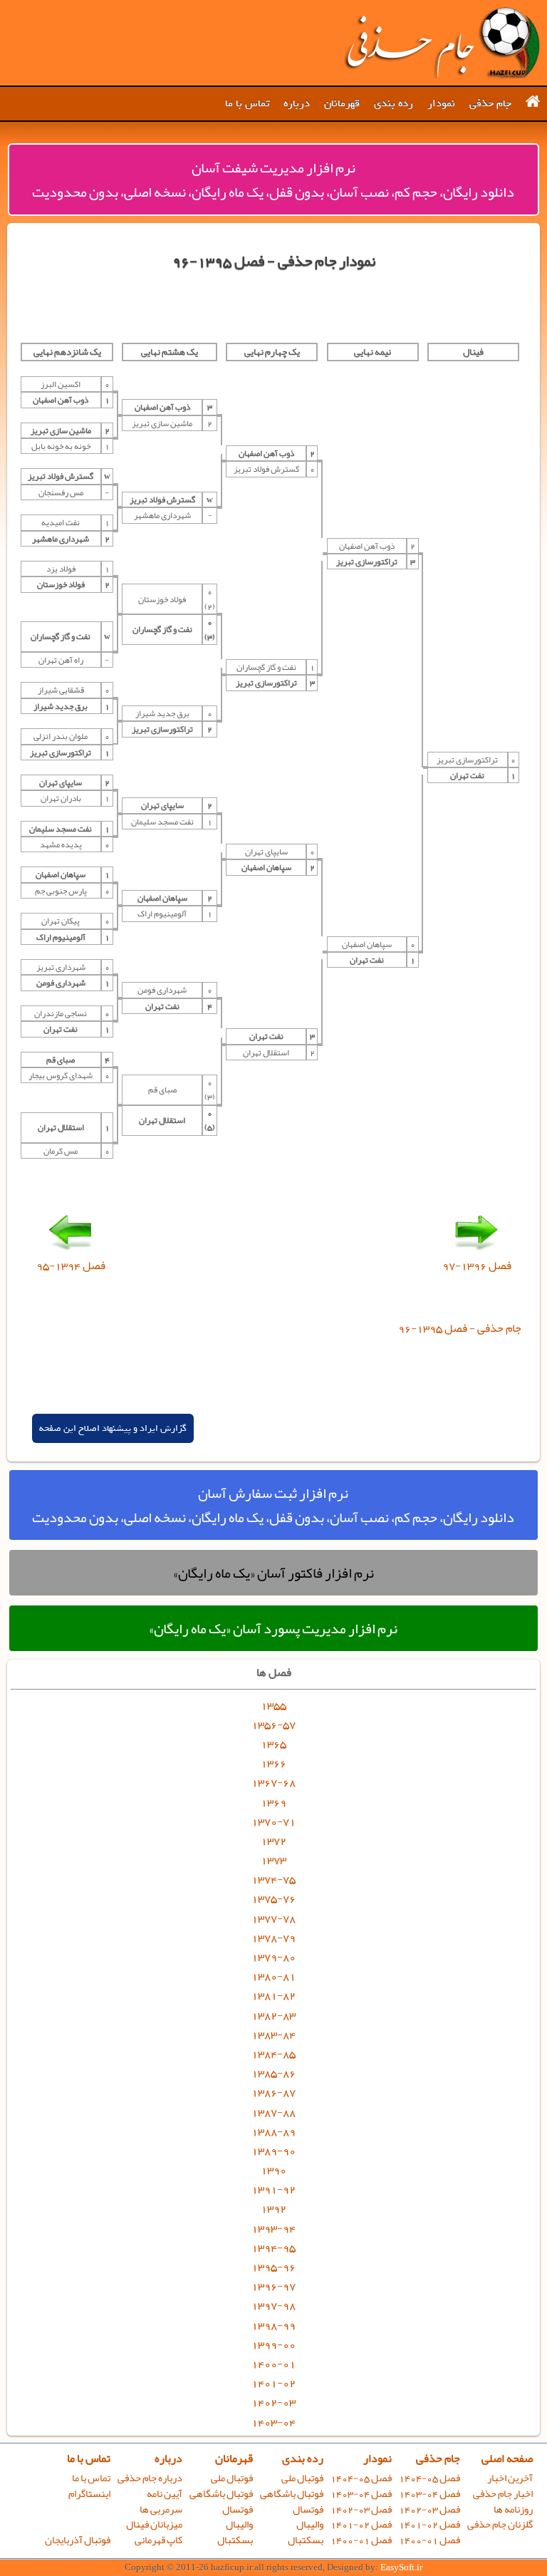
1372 (273, 1841)
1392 (273, 2208)
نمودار (441, 103)
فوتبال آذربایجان (78, 2540)
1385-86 (273, 2073)
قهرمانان (342, 103)
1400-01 (273, 2364)
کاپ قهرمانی (158, 2540)
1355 (273, 1705)
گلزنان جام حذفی (500, 2524)
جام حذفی (490, 103)
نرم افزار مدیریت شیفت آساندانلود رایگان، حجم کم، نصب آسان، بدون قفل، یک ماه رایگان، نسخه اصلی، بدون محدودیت (273, 180)
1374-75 (273, 1879)
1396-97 (273, 2286)
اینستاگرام (89, 2494)
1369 (273, 1802)
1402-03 (273, 2402)
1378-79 (273, 1938)
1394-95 (273, 2247)
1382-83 (273, 2015)
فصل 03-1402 (429, 2509)
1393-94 (273, 2228)
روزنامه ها (513, 2509)
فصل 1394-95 (71, 1266)
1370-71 (273, 1821)
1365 (273, 1744)
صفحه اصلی (507, 2458)
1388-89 (273, 2131)
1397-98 (273, 2305)
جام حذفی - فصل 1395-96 (460, 1328)
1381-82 (273, 1995)
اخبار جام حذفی (503, 2494)
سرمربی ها (161, 2509)
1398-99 (273, 2325)
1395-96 (273, 2267)
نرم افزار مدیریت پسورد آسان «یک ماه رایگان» (273, 1628)
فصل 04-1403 (429, 2494)
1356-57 (273, 1724)
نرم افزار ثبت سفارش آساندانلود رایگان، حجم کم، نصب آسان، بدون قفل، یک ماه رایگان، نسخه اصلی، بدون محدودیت (273, 1505)
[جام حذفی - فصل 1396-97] (476, 1250)
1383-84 (273, 2034)
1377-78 (273, 1918)
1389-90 (273, 2151)
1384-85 (273, 2054)
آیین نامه (165, 2494)
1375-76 (273, 1898)
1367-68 (273, 1782)
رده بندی (394, 103)
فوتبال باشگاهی (292, 2494)
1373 (273, 1860)
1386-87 (273, 2092)
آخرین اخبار (510, 2478)
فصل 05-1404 (429, 2478)
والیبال (310, 2524)
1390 (273, 2170)
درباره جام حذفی (150, 2478)
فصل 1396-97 (477, 1266)
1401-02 (273, 2383)
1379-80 (273, 1957)
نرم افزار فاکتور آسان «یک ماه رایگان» (273, 1573)
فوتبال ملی (302, 2478)
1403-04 (273, 2422)
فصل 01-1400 (429, 2540)
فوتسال (308, 2509)
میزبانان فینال (154, 2524)
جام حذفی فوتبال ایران (442, 43)
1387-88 (273, 2112)
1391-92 (273, 2189)
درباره (297, 103)
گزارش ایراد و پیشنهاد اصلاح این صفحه (113, 1428)
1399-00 (273, 2344)
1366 (273, 1763)
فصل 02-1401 (429, 2524)
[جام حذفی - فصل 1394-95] (71, 1250)
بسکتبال (306, 2540)
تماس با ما (247, 103)
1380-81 (273, 1976)
